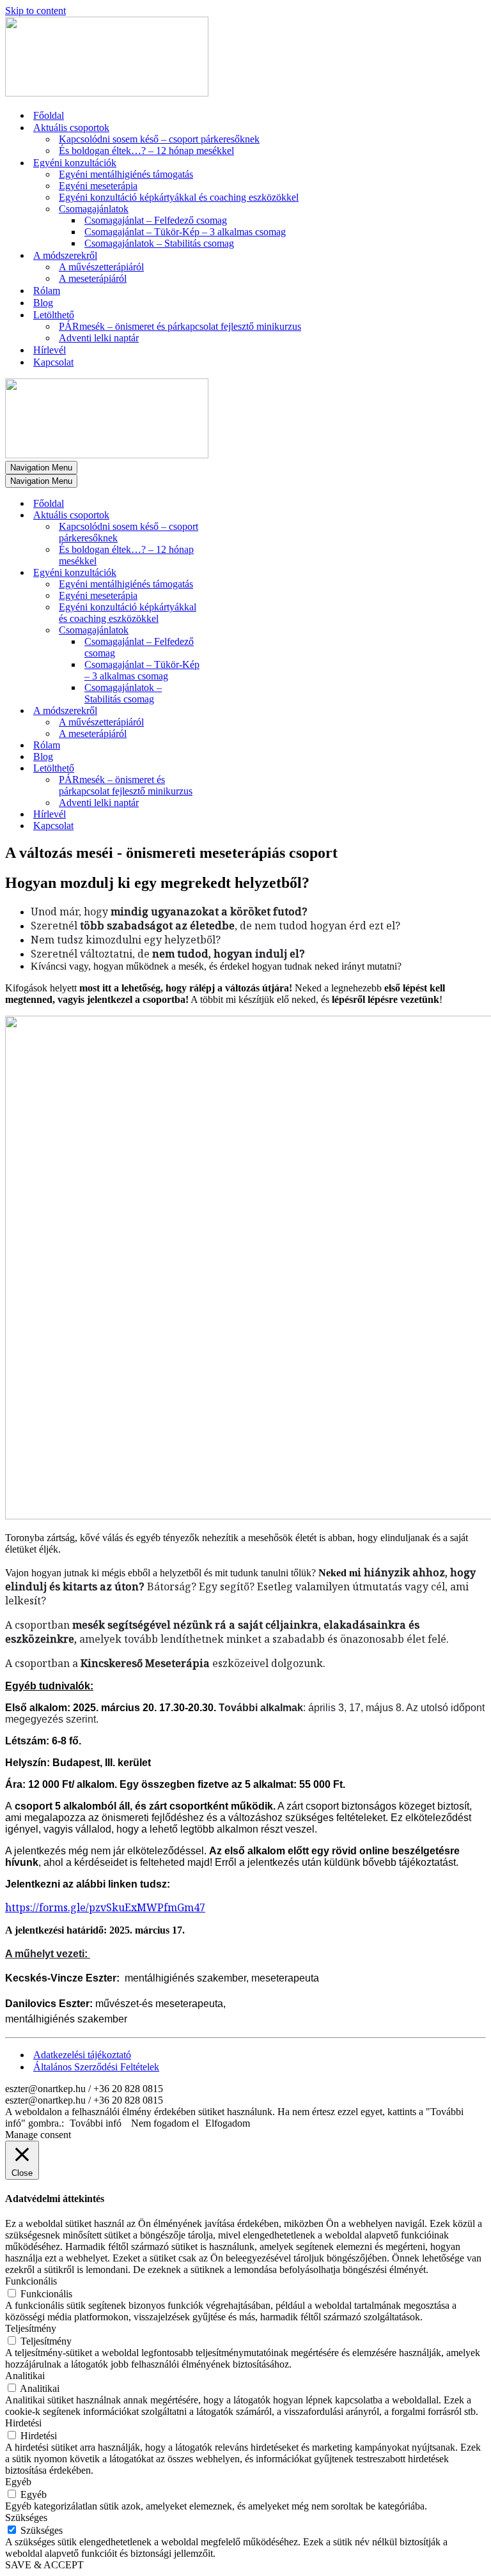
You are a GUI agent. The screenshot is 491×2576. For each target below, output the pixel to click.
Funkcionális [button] (31, 2281)
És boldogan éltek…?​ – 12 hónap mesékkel (146, 151)
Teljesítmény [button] (31, 2328)
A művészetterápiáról (101, 267)
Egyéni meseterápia (98, 186)
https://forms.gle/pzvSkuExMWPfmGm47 (105, 1907)
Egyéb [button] (18, 2482)
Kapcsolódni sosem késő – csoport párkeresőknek (159, 139)
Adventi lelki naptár (99, 338)
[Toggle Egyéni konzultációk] (229, 573)
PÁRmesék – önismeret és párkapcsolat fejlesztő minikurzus (180, 326)
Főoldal (49, 115)
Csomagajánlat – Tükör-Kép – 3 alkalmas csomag (185, 232)
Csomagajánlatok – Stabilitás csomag (159, 243)
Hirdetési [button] (23, 2423)
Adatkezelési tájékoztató (82, 2055)
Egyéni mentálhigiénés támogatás (126, 174)
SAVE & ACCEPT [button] (44, 2565)
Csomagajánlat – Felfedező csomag (156, 220)
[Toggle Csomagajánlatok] (229, 631)
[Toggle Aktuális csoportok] (229, 516)
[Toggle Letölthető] (229, 769)
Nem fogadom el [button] (165, 2123)
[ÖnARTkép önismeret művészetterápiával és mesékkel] (107, 93)
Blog (43, 303)
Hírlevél (50, 350)
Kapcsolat (53, 362)
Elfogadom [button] (228, 2123)
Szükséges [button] (26, 2518)
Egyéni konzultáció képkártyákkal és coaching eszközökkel (179, 197)
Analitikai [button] (25, 2376)
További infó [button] (96, 2123)
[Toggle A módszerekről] (229, 711)
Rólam (47, 291)
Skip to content (35, 11)
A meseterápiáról (93, 278)
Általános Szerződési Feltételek (96, 2067)
